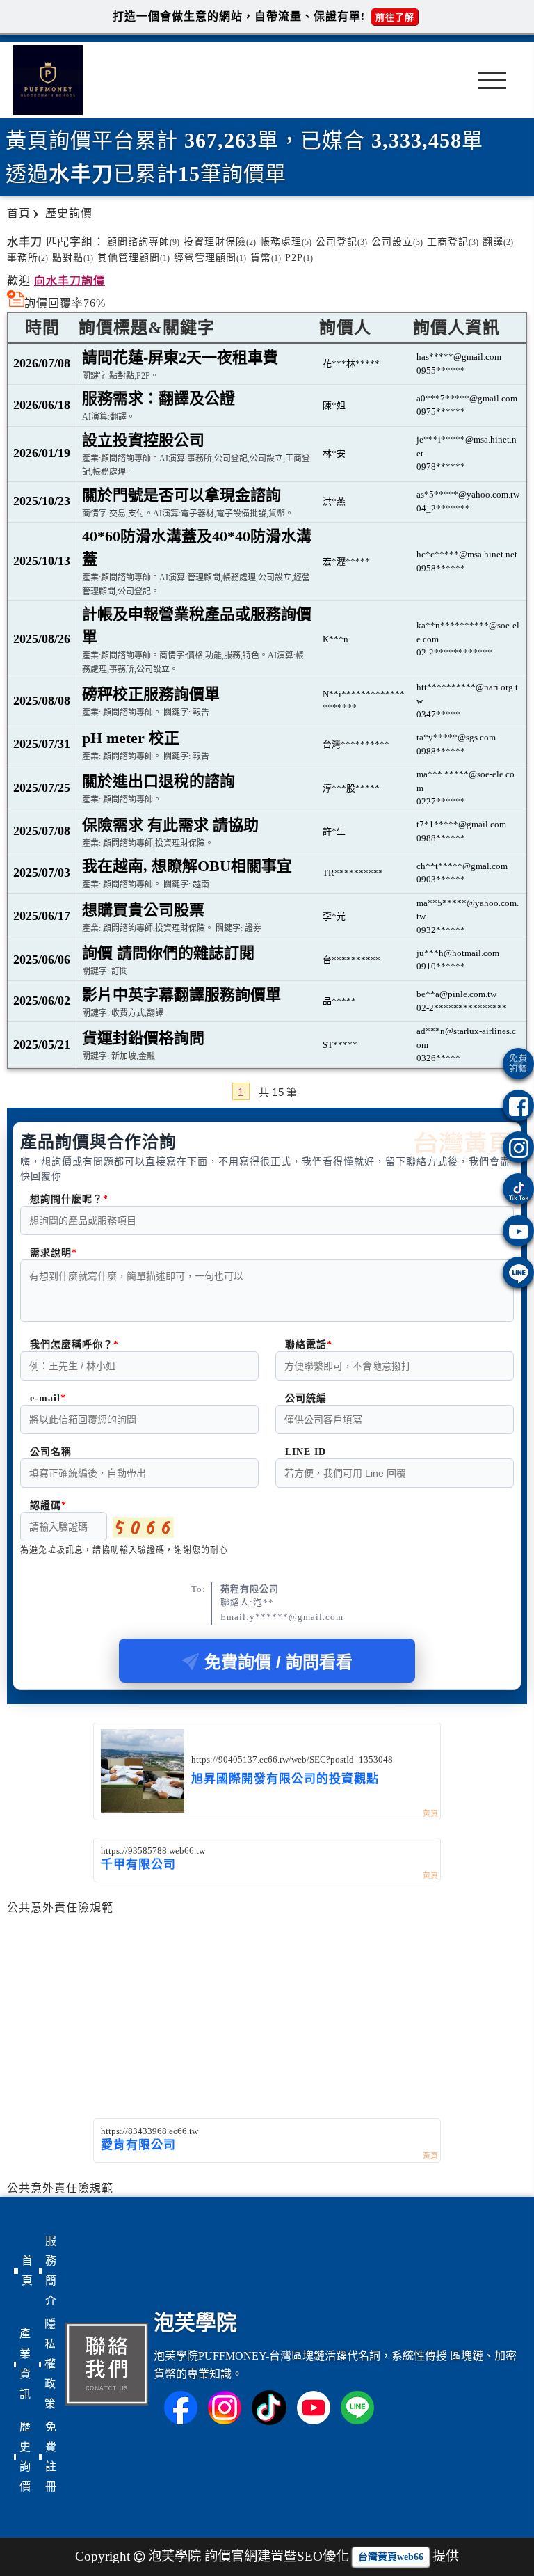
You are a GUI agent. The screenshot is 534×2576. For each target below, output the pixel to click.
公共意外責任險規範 (60, 1908)
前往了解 (395, 17)
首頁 (27, 2271)
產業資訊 (25, 2363)
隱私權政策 (50, 2364)
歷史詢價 (25, 2457)
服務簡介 (51, 2271)
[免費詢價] (518, 1064)
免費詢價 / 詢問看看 (278, 1662)
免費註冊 (51, 2457)
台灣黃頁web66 (391, 2557)
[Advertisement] (267, 2009)
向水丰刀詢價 (70, 281)
